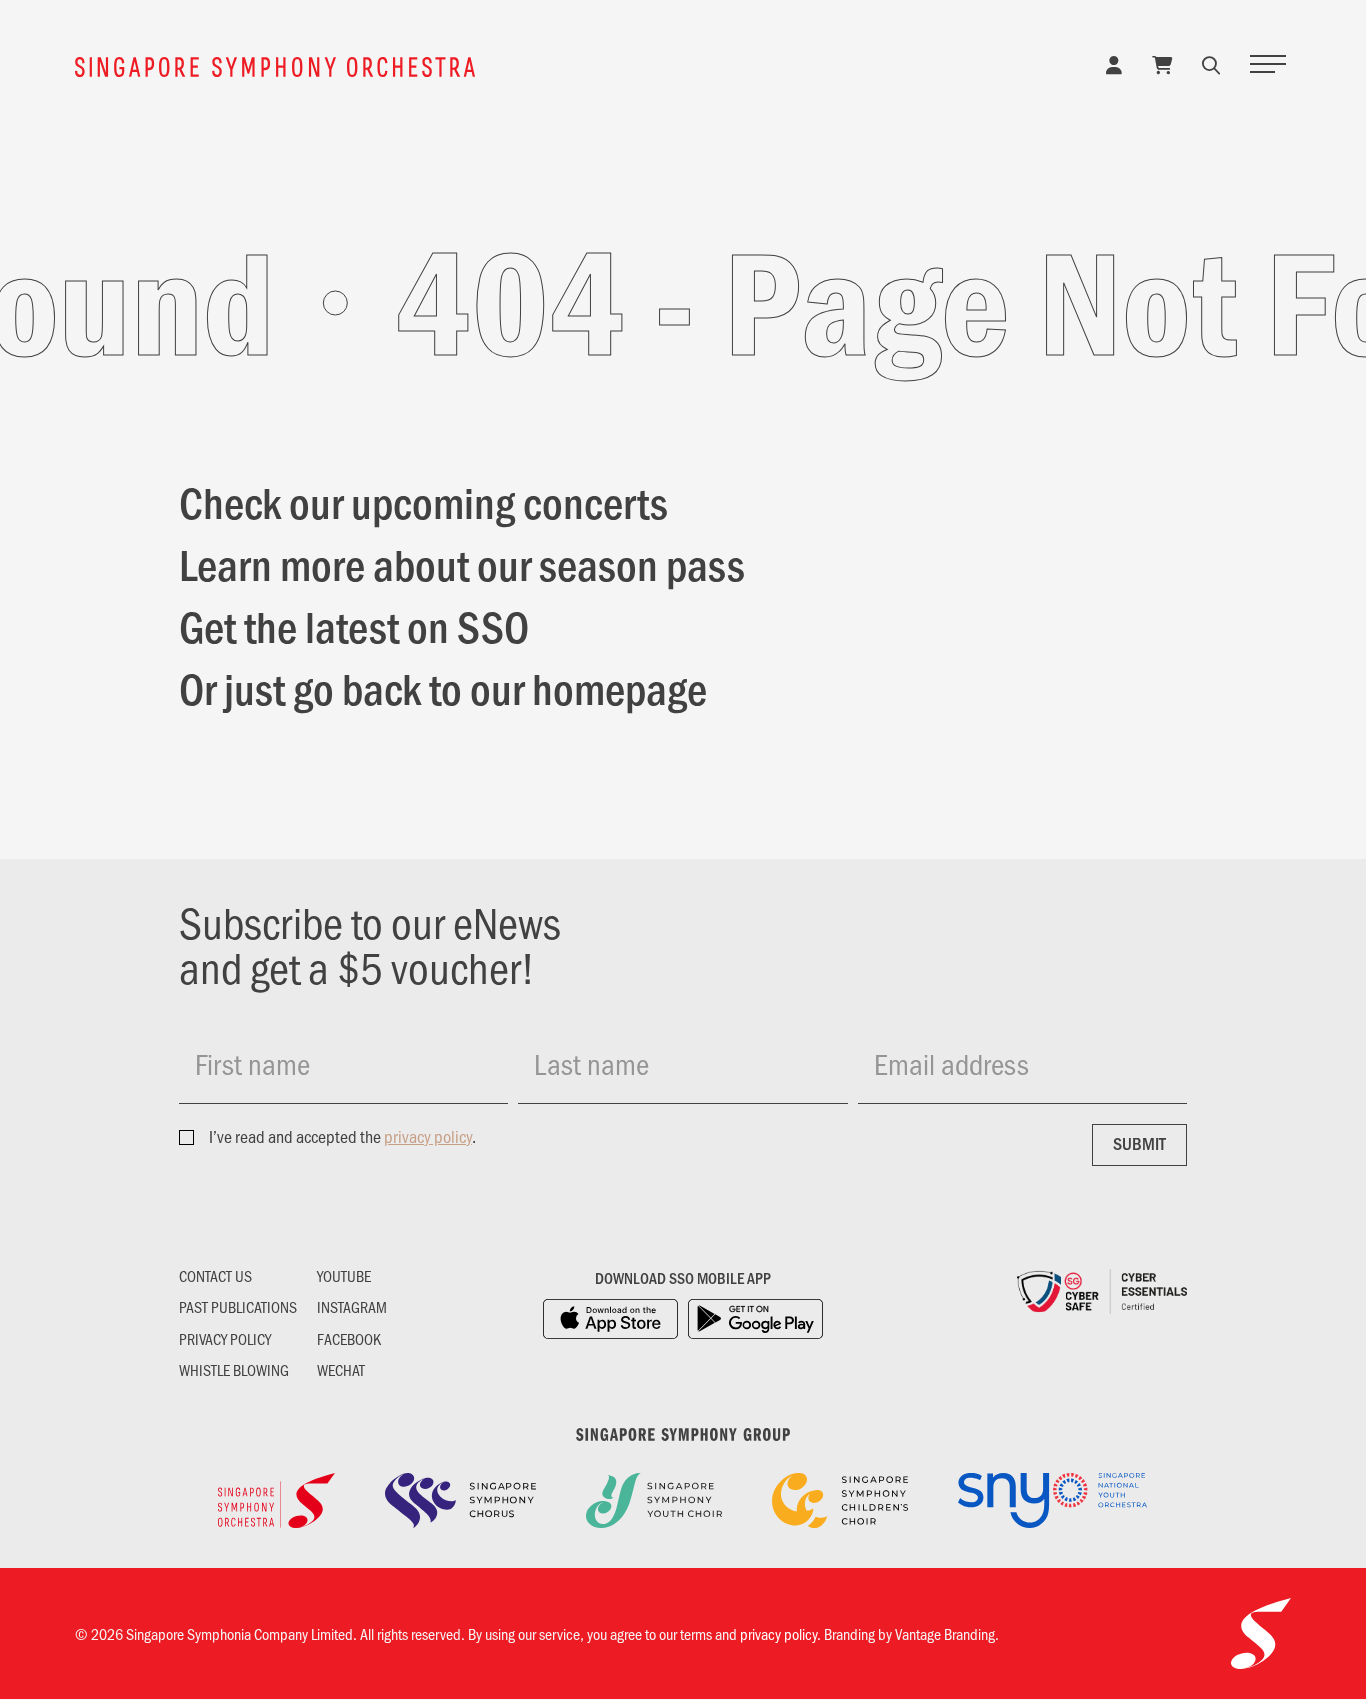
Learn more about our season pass (462, 563)
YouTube (344, 1276)
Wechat (341, 1370)
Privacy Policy (225, 1339)
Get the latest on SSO (354, 625)
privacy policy (428, 1136)
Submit (1139, 1143)
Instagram (352, 1307)
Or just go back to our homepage (443, 687)
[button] (1211, 64)
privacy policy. (780, 1633)
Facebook (349, 1339)
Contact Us (215, 1276)
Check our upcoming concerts (423, 501)
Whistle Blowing (234, 1370)
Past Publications (238, 1307)
